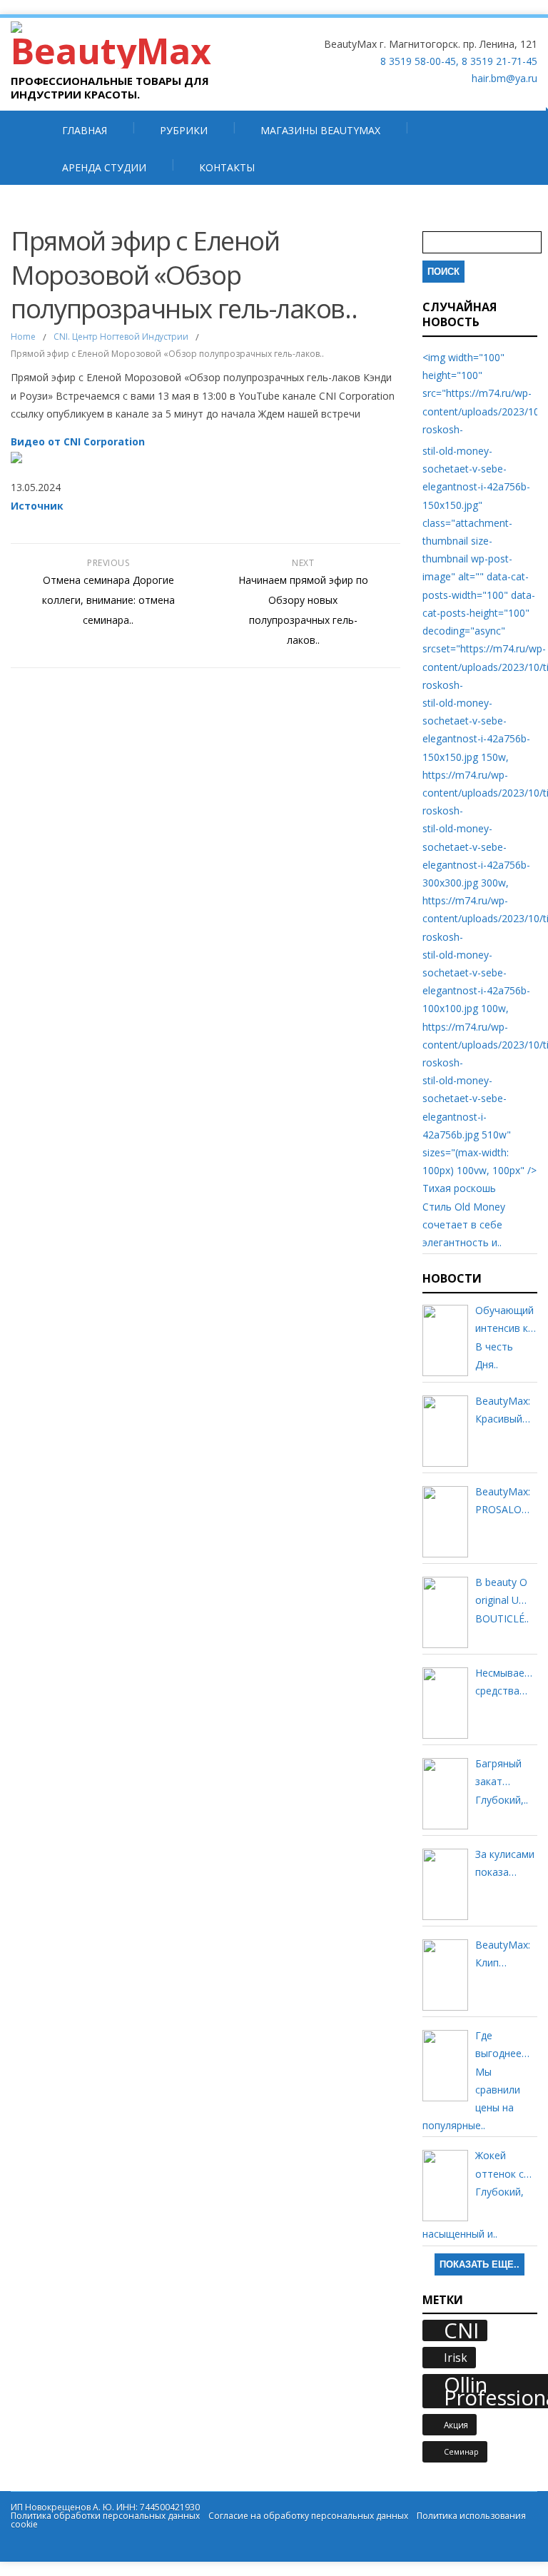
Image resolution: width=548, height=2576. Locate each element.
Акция (456, 2425)
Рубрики (184, 130)
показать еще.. (479, 2264)
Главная (85, 130)
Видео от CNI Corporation (78, 441)
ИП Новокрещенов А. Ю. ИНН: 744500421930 (105, 2507)
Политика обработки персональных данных (105, 2516)
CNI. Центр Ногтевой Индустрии (121, 337)
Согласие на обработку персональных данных (308, 2516)
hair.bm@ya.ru (504, 78)
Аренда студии (104, 167)
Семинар (461, 2452)
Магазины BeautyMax (320, 130)
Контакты (227, 167)
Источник (37, 506)
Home (23, 337)
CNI (461, 2330)
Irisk (456, 2358)
